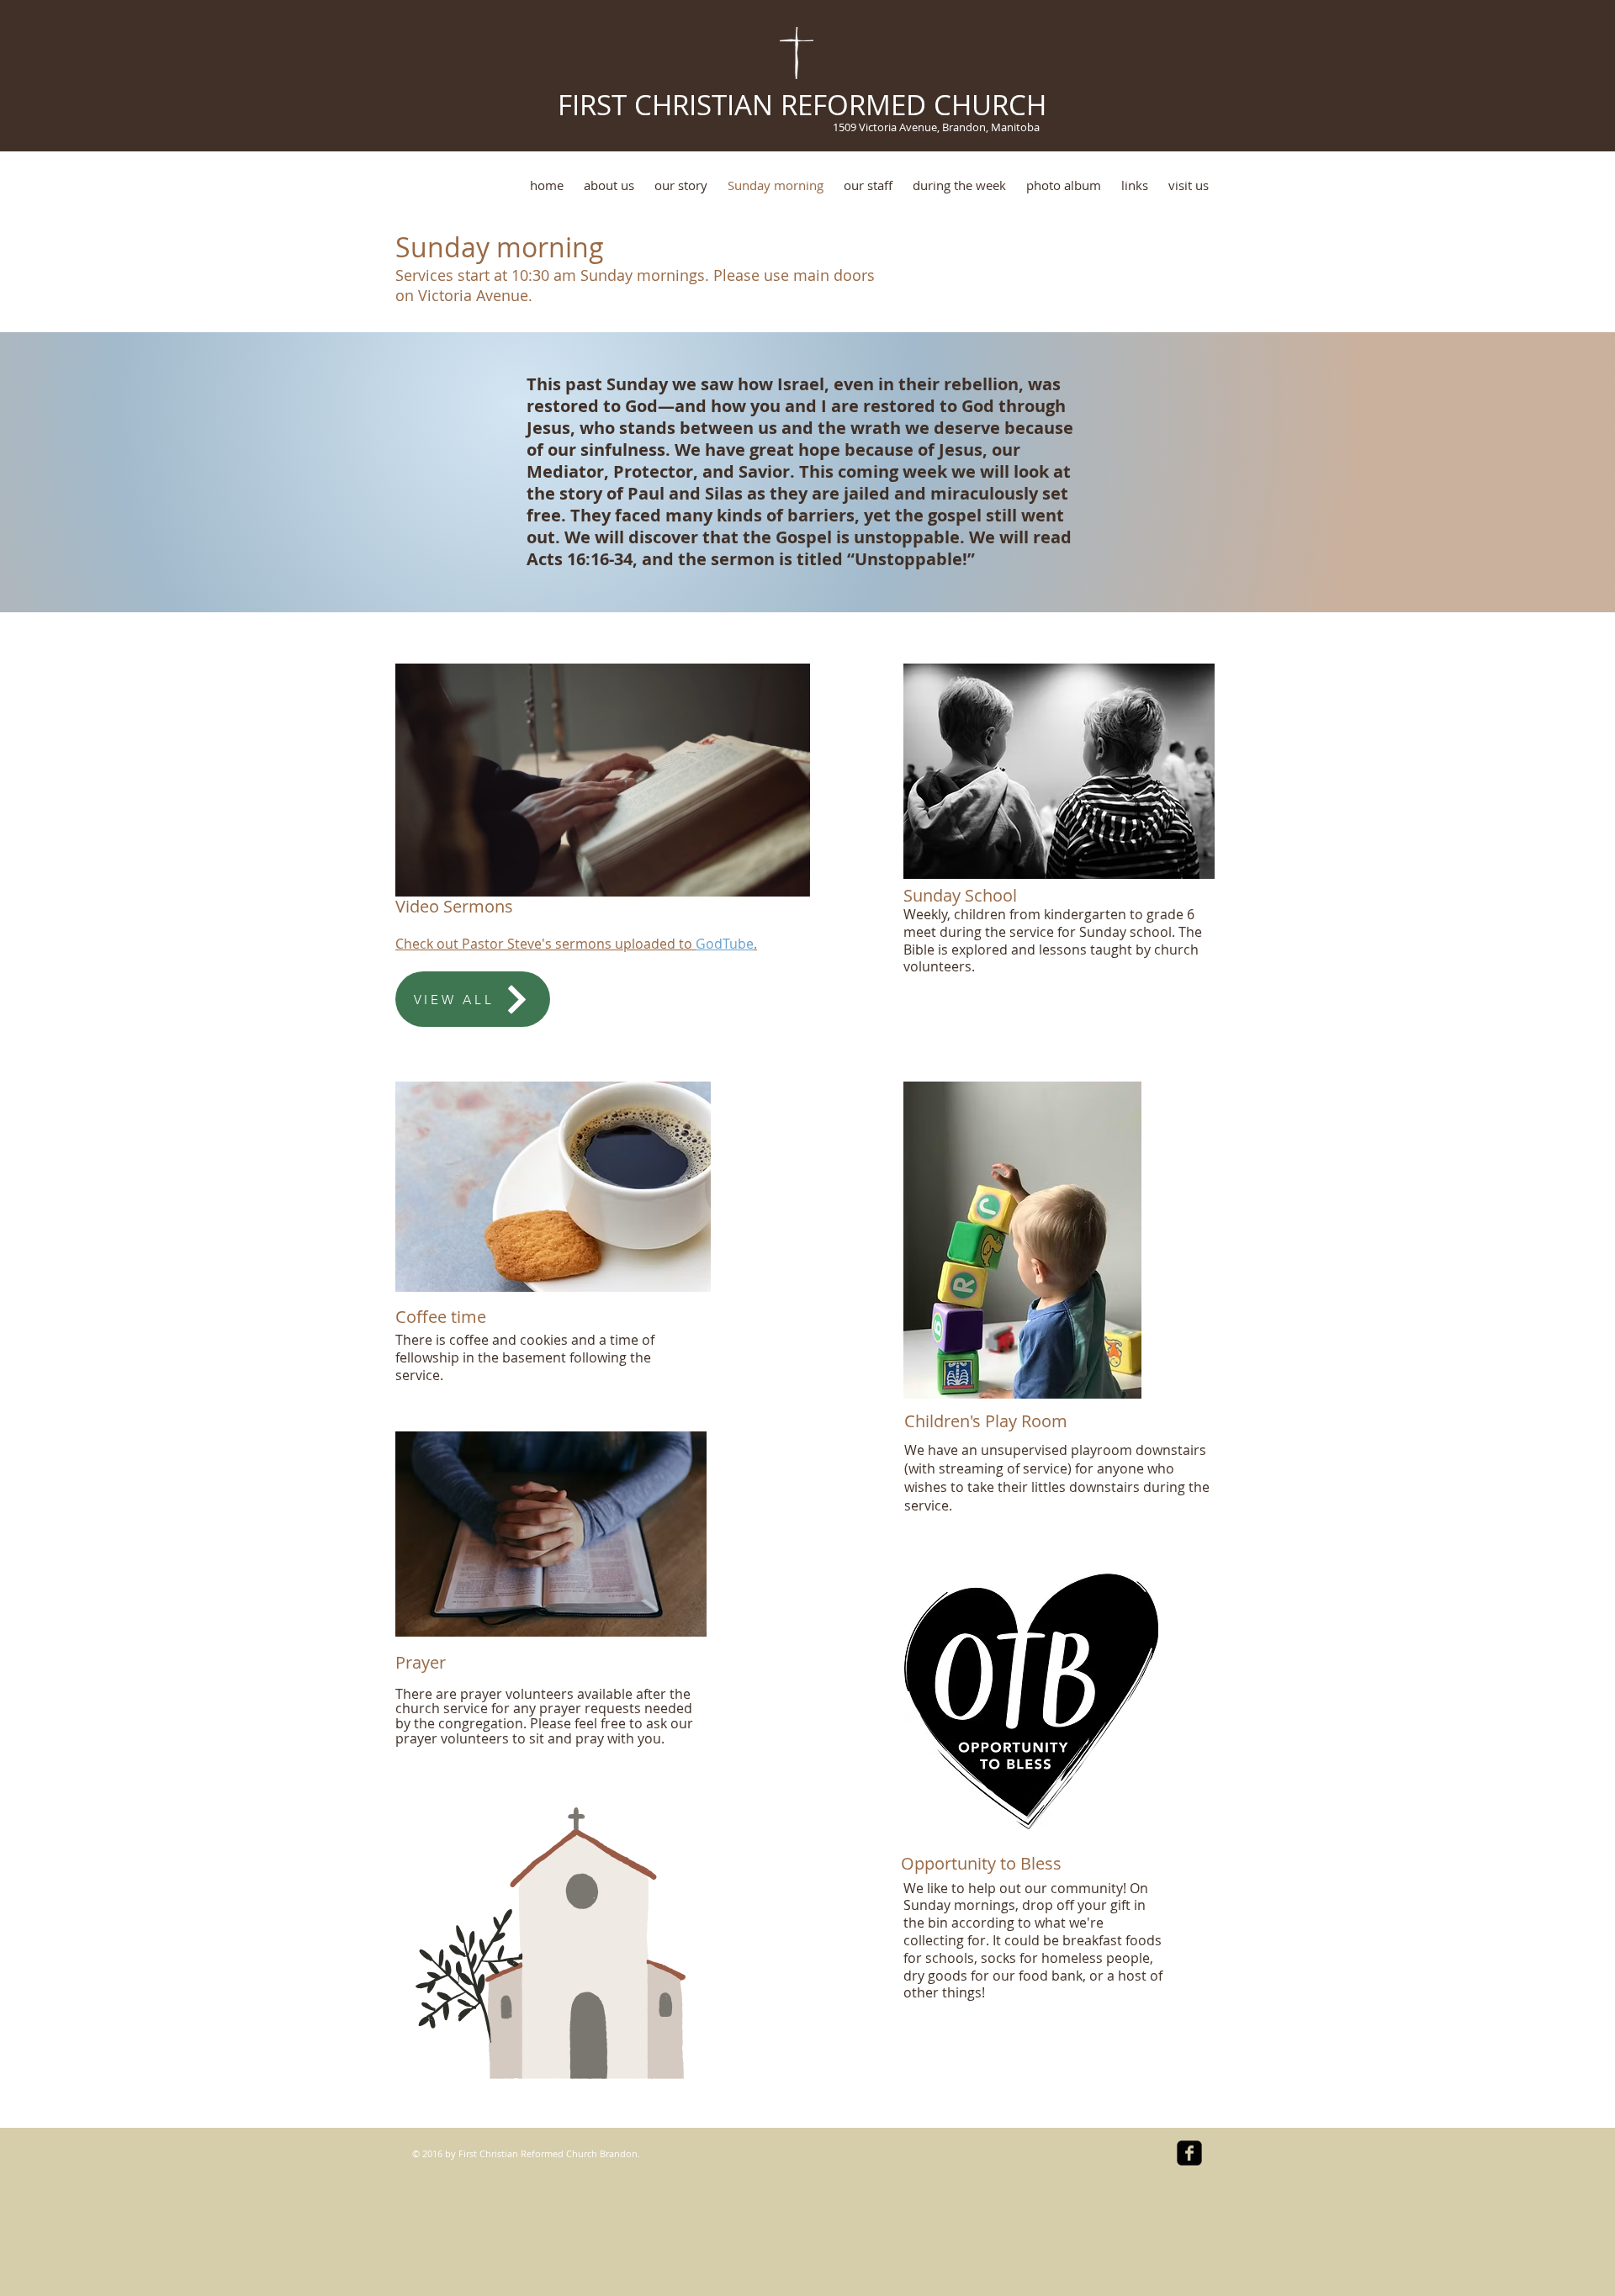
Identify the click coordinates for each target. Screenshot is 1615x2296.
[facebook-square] (1189, 2153)
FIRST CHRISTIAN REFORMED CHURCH (798, 105)
